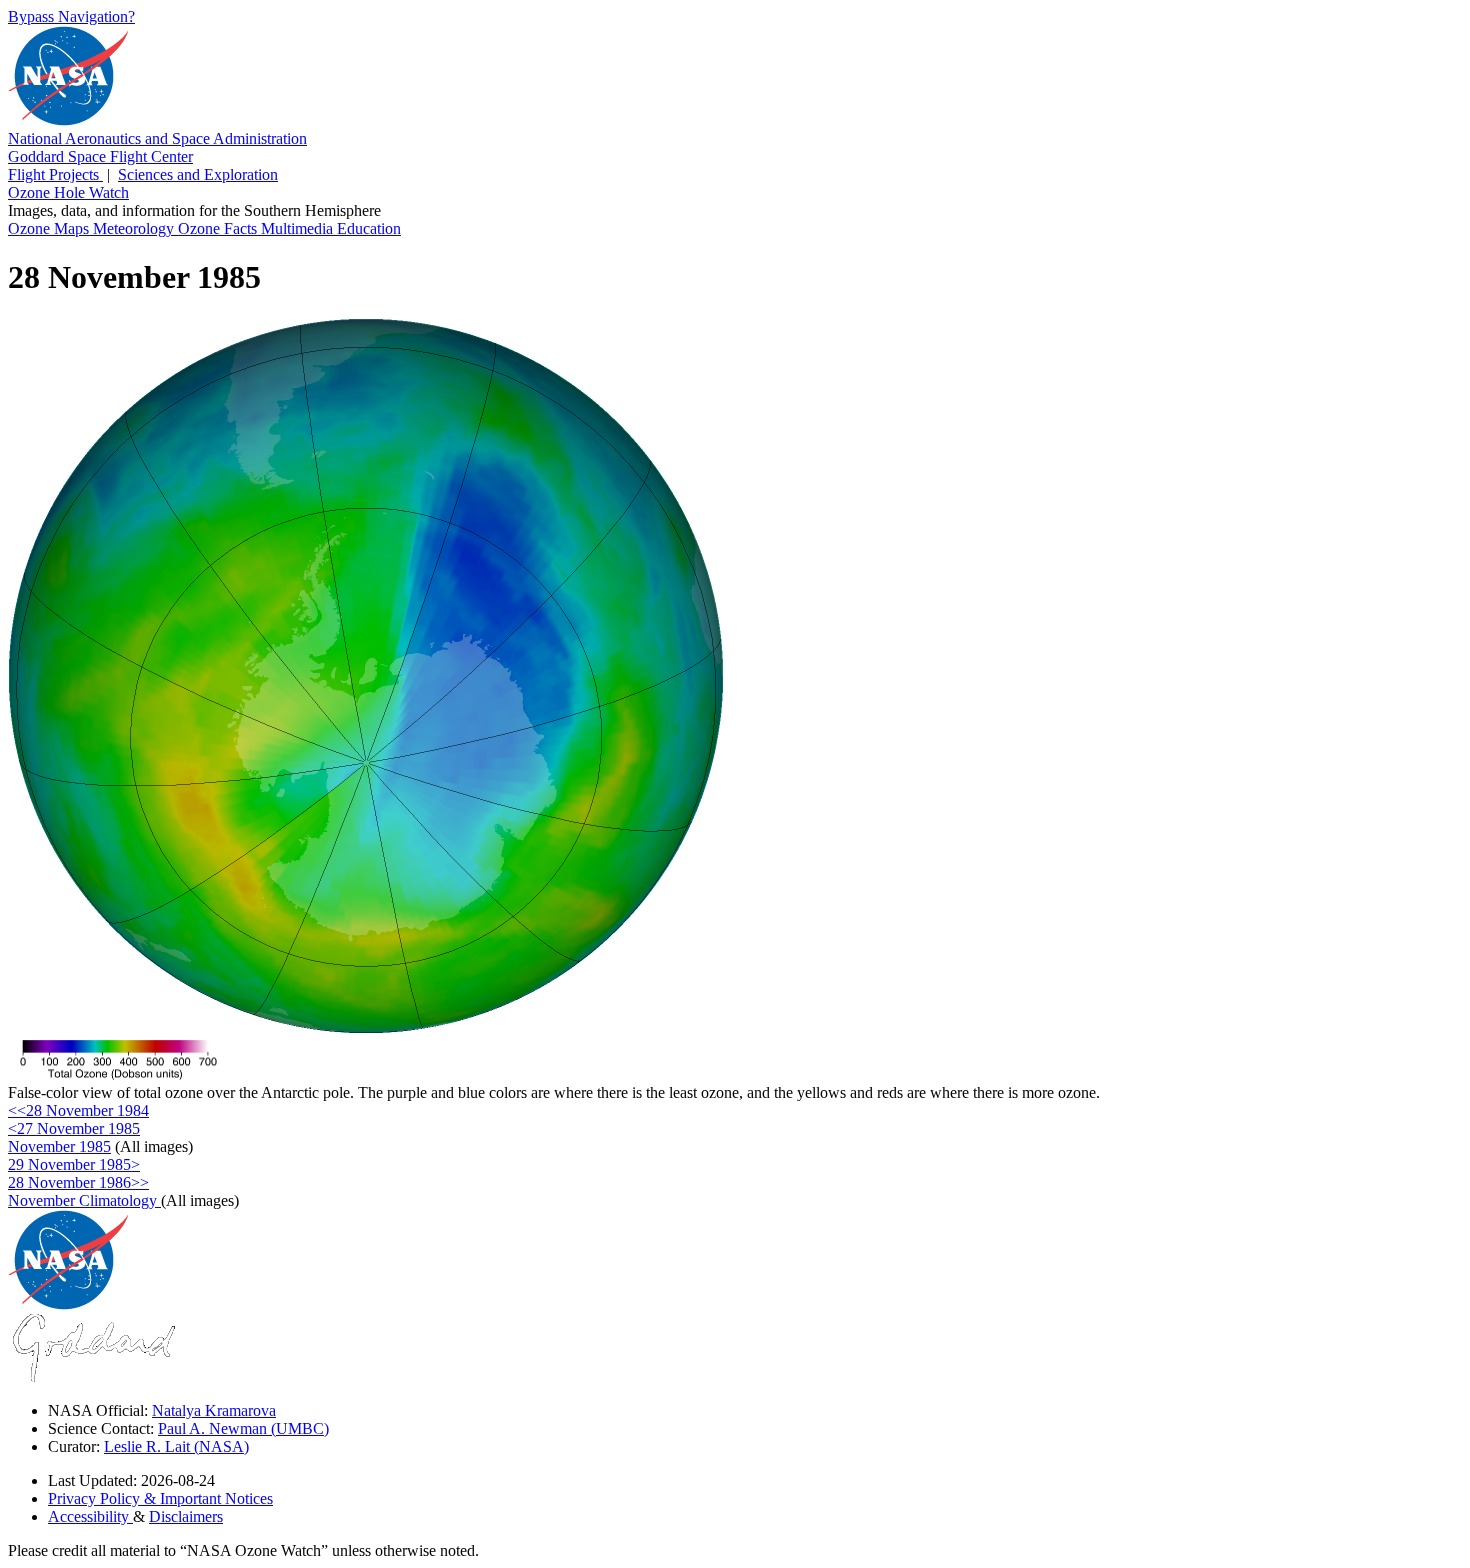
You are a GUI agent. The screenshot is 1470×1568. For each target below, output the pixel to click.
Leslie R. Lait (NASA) (176, 1446)
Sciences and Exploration (198, 174)
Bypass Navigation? (71, 16)
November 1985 (59, 1146)
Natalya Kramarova (214, 1410)
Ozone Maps (50, 228)
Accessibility (90, 1516)
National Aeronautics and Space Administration (157, 138)
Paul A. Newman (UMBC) (243, 1428)
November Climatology (84, 1200)
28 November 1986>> (78, 1182)
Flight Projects (55, 174)
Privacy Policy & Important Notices (160, 1498)
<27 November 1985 (74, 1128)
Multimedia (299, 228)
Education (369, 228)
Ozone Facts (219, 228)
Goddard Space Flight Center (100, 156)
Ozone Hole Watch (68, 192)
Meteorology (135, 228)
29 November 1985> (74, 1164)
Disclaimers (186, 1516)
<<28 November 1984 (78, 1110)
